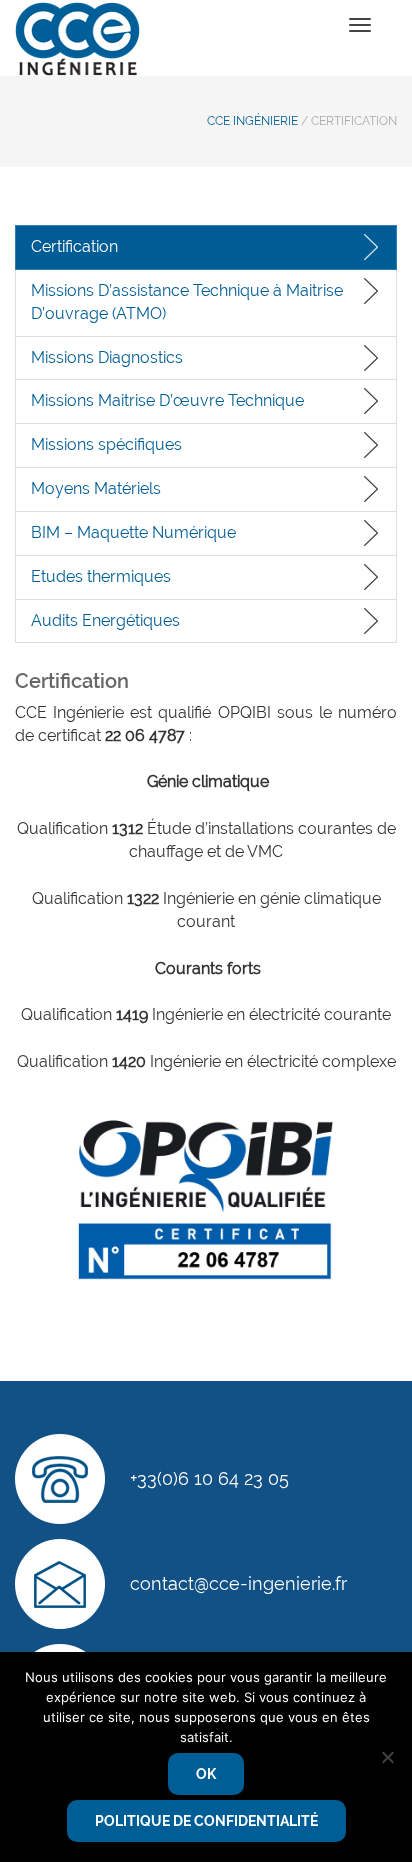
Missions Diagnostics (107, 357)
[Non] (387, 1757)
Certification (74, 246)
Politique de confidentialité (206, 1821)
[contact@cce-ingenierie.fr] (60, 1584)
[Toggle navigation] (360, 25)
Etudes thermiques (101, 576)
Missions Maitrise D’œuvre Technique (167, 400)
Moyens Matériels (96, 488)
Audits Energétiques (105, 620)
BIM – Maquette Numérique (133, 532)
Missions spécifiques (106, 444)
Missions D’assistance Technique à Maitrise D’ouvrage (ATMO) (187, 302)
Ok (206, 1774)
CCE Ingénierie (252, 121)
